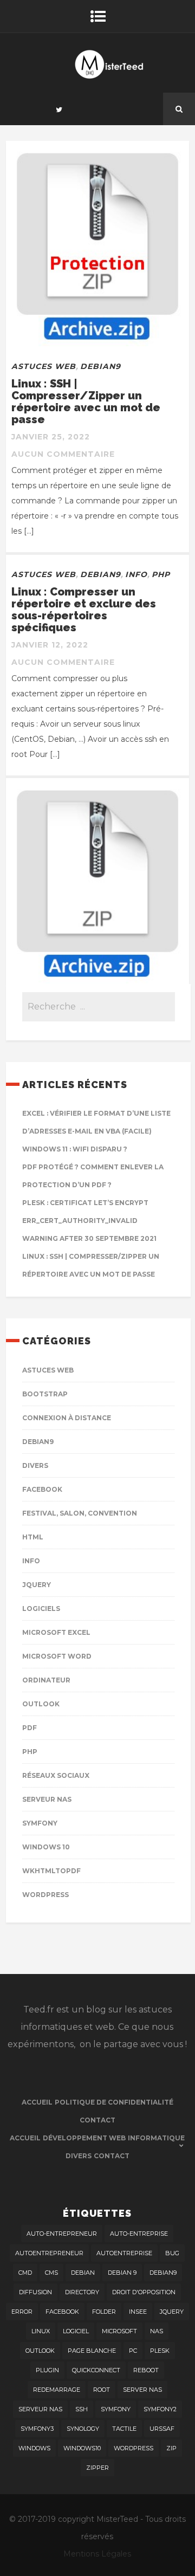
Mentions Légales (97, 2554)
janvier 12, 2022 (50, 645)
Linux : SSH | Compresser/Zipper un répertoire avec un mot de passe (86, 402)
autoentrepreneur (49, 2253)
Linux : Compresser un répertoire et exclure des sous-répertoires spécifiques (84, 610)
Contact (97, 2120)
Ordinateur (46, 1680)
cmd (25, 2273)
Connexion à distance (67, 1418)
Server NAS (142, 2390)
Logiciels (41, 1609)
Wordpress (45, 1895)
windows (34, 2448)
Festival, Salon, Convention (80, 1513)
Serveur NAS (47, 1799)
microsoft (119, 2331)
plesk (160, 2351)
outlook (40, 2351)
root (102, 2390)
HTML (33, 1537)
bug (172, 2253)
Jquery (37, 1585)
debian (83, 2273)
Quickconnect (96, 2370)
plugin (47, 2370)
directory (82, 2292)
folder (104, 2312)
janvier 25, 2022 (51, 437)
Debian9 (100, 366)
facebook (62, 2312)
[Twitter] (59, 109)
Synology (83, 2429)
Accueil (37, 2102)
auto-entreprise (139, 2234)
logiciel (76, 2331)
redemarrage (57, 2390)
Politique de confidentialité (114, 2102)
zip (171, 2448)
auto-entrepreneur (62, 2234)
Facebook (42, 1489)
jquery (172, 2312)
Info (136, 574)
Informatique (156, 2138)
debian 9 (122, 2273)
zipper (97, 2468)
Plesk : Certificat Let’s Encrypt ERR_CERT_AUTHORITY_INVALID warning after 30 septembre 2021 (89, 1221)
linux (41, 2331)
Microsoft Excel (56, 1632)
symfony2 (160, 2409)
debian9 (163, 2273)
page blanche (92, 2351)
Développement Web (84, 2138)
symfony (116, 2409)
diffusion (35, 2292)
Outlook (41, 1704)
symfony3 (37, 2429)
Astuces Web (44, 366)
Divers (35, 1465)
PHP (161, 574)
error (22, 2312)
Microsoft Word (57, 1656)
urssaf (162, 2429)
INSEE (138, 2312)
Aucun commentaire (63, 454)
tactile (124, 2429)
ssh (82, 2409)
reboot (146, 2370)
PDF (30, 1728)
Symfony (40, 1823)
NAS (157, 2331)
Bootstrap (45, 1394)
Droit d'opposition (144, 2292)
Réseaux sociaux (56, 1775)
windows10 (82, 2448)
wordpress (134, 2448)
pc (133, 2351)
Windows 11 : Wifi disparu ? (75, 1149)
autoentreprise (124, 2253)
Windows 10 (46, 1847)
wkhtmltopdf (51, 1871)
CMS (51, 2273)
